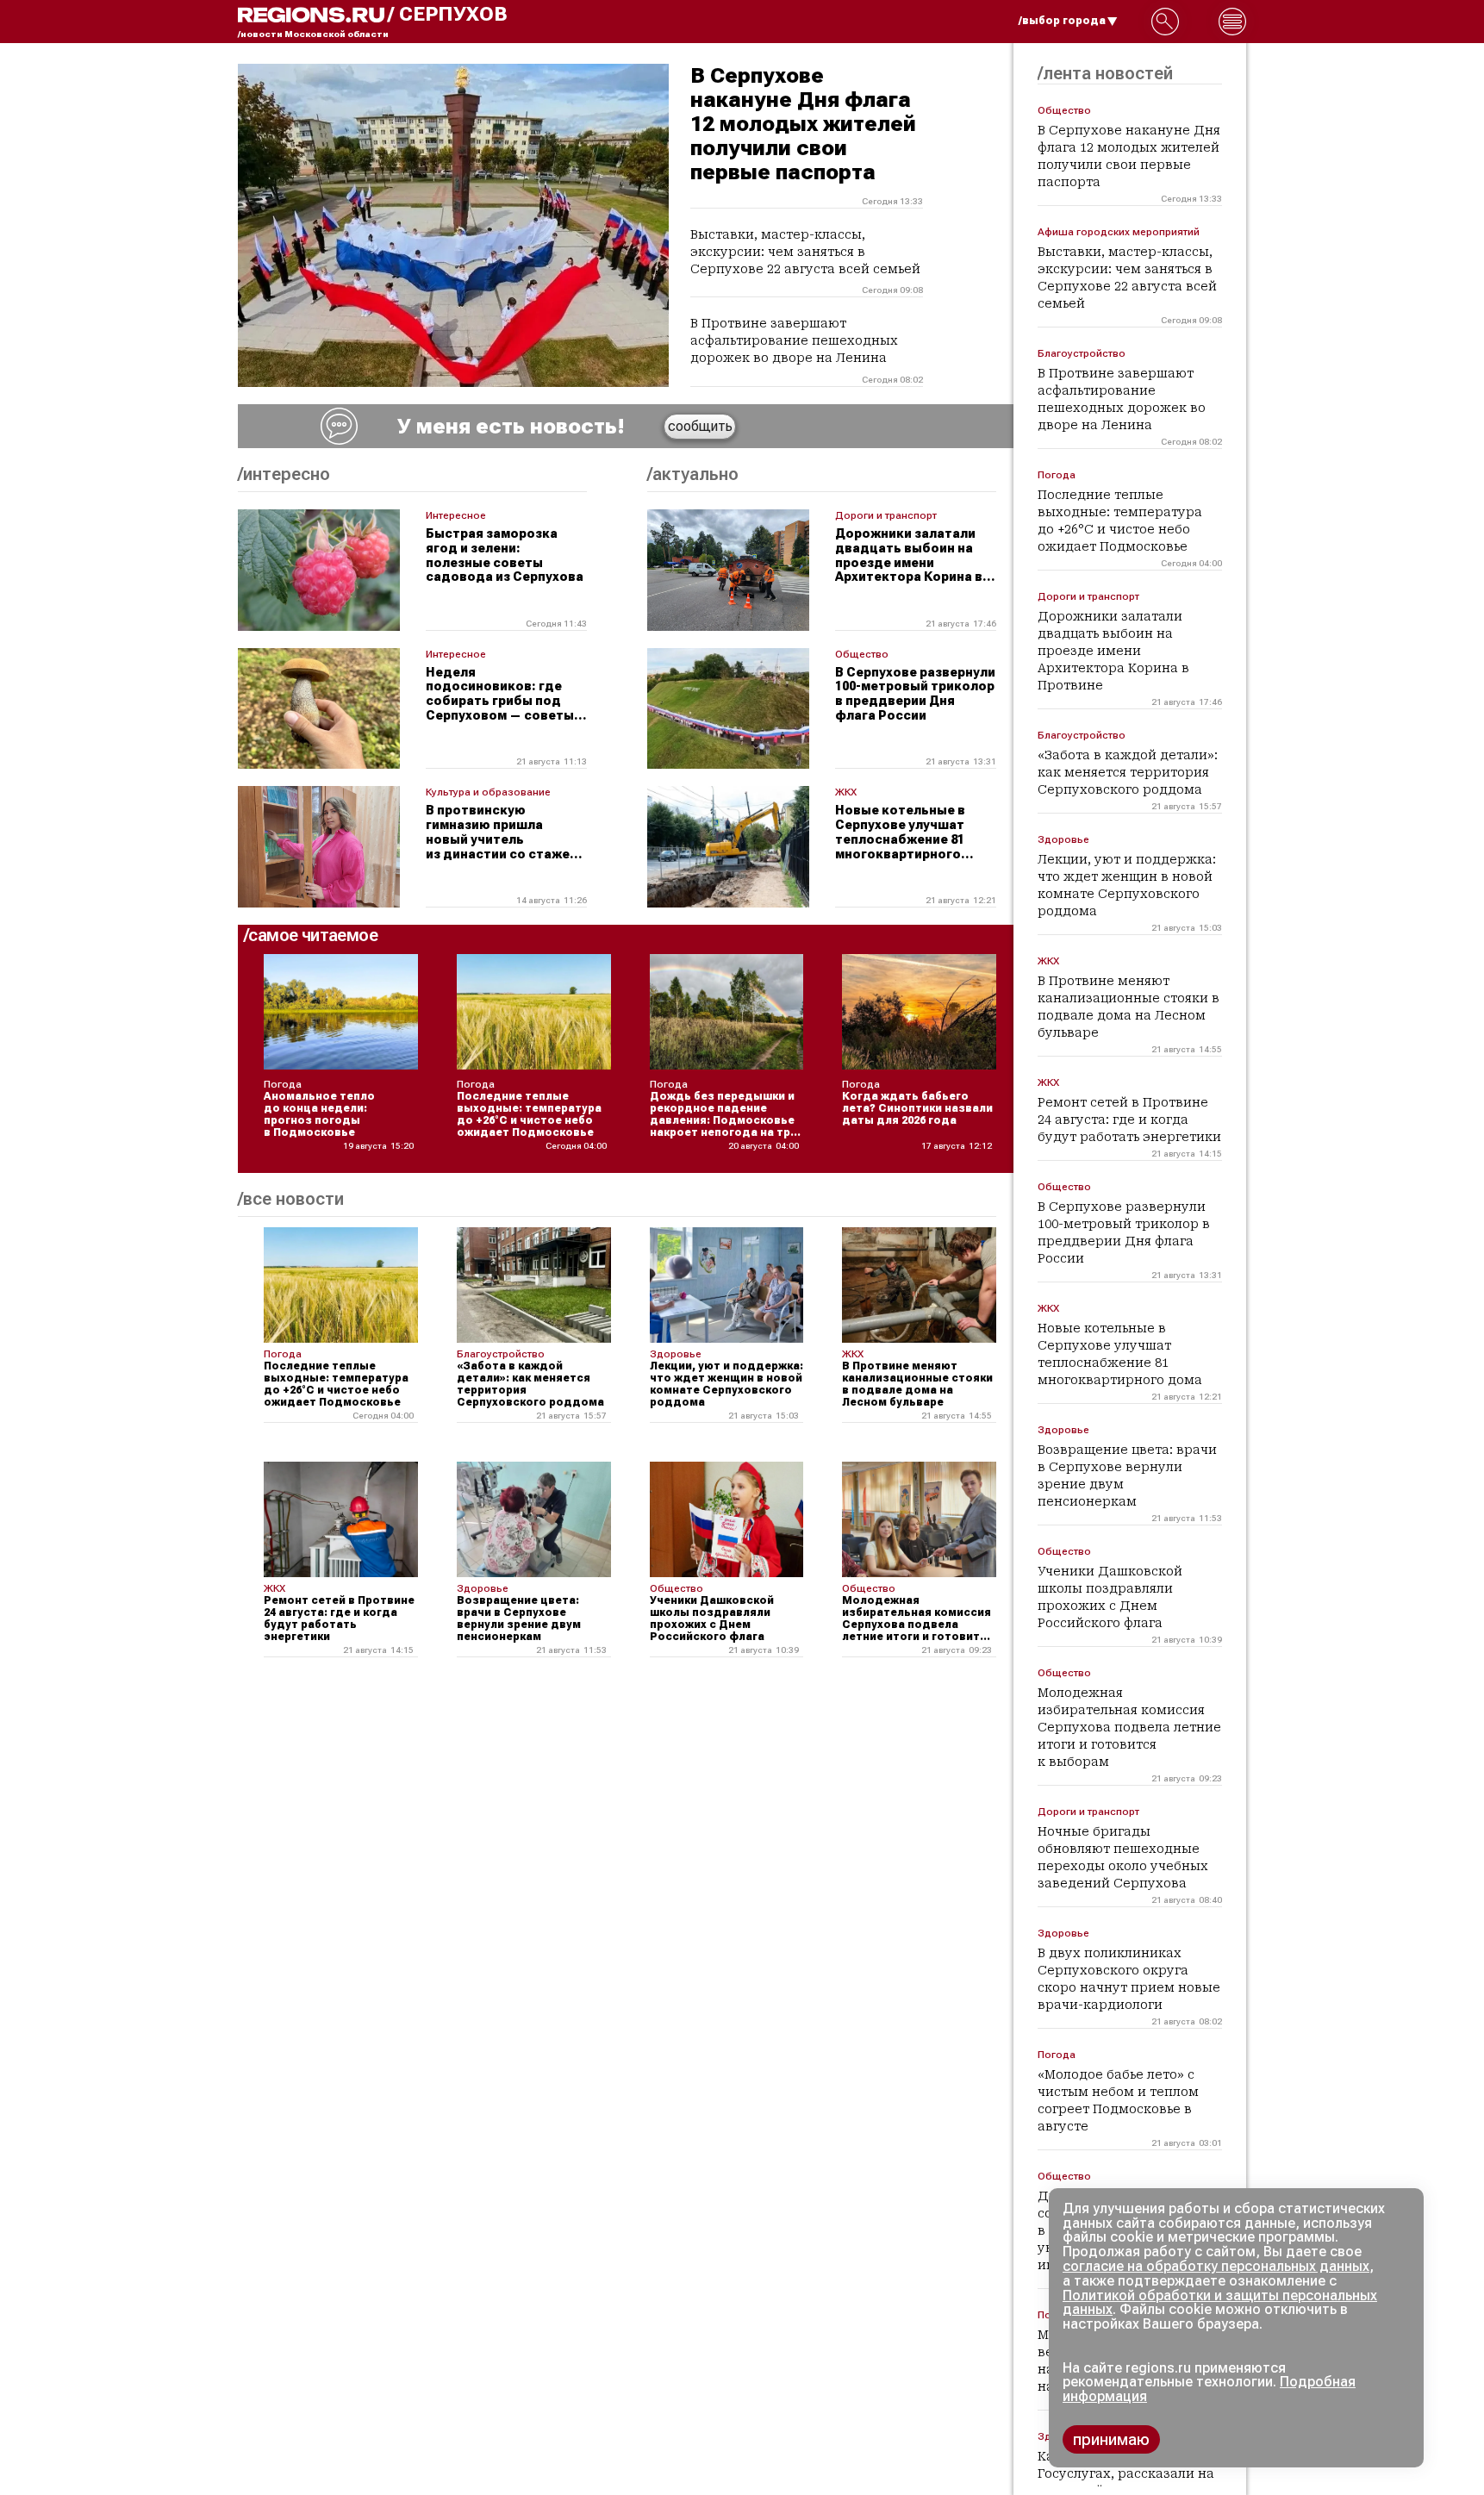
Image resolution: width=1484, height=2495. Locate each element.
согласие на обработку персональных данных (1216, 2266)
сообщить (700, 426)
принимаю (1111, 2439)
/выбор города (1062, 21)
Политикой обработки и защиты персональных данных (1220, 2303)
